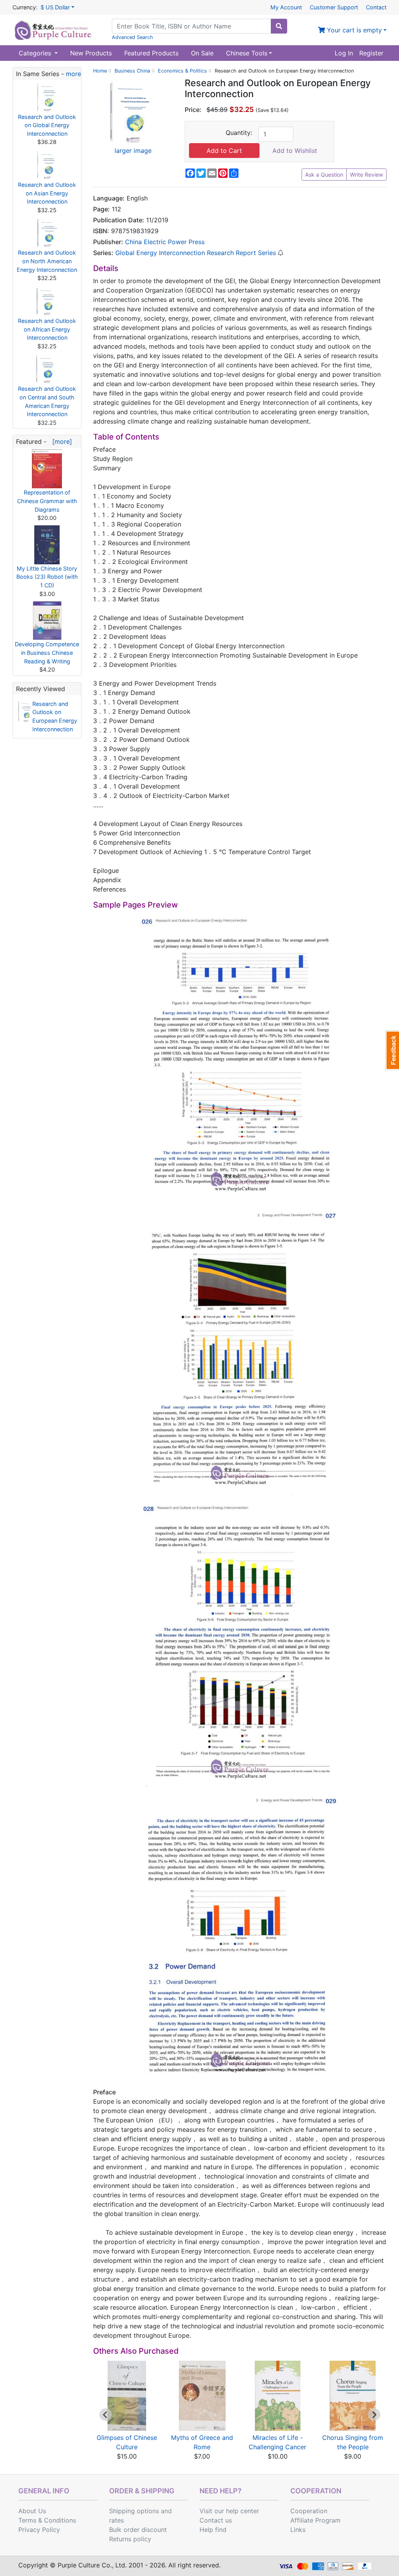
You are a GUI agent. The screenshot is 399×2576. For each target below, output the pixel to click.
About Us (32, 2511)
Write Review (366, 175)
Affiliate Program (315, 2520)
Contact (376, 7)
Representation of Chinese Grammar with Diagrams (47, 501)
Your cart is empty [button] (353, 30)
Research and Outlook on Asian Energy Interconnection (47, 193)
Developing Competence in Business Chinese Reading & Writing (47, 652)
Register (371, 53)
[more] (60, 441)
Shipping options (134, 2511)
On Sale (202, 53)
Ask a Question (324, 175)
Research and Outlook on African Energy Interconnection (47, 329)
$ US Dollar (55, 7)
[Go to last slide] (106, 2415)
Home (100, 71)
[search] (279, 26)
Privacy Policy (39, 2530)
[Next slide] (374, 2415)
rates (117, 2520)
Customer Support (334, 7)
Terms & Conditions (47, 2520)
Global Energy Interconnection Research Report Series (196, 253)
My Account (286, 7)
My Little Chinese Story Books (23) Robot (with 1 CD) (47, 577)
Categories (36, 53)
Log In (344, 53)
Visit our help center (229, 2511)
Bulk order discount (138, 2530)
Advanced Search (132, 37)
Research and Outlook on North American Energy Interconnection (47, 261)
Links (298, 2530)
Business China (132, 71)
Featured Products (151, 53)
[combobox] (192, 26)
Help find (213, 2530)
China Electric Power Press (165, 242)
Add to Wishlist (295, 151)
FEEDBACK (392, 1050)
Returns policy (130, 2539)
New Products (91, 53)
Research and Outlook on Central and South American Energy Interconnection (47, 401)
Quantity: (239, 133)
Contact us (216, 2520)
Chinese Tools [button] (247, 53)
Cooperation (309, 2511)
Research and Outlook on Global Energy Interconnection (47, 125)
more (73, 74)
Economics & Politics (182, 71)
